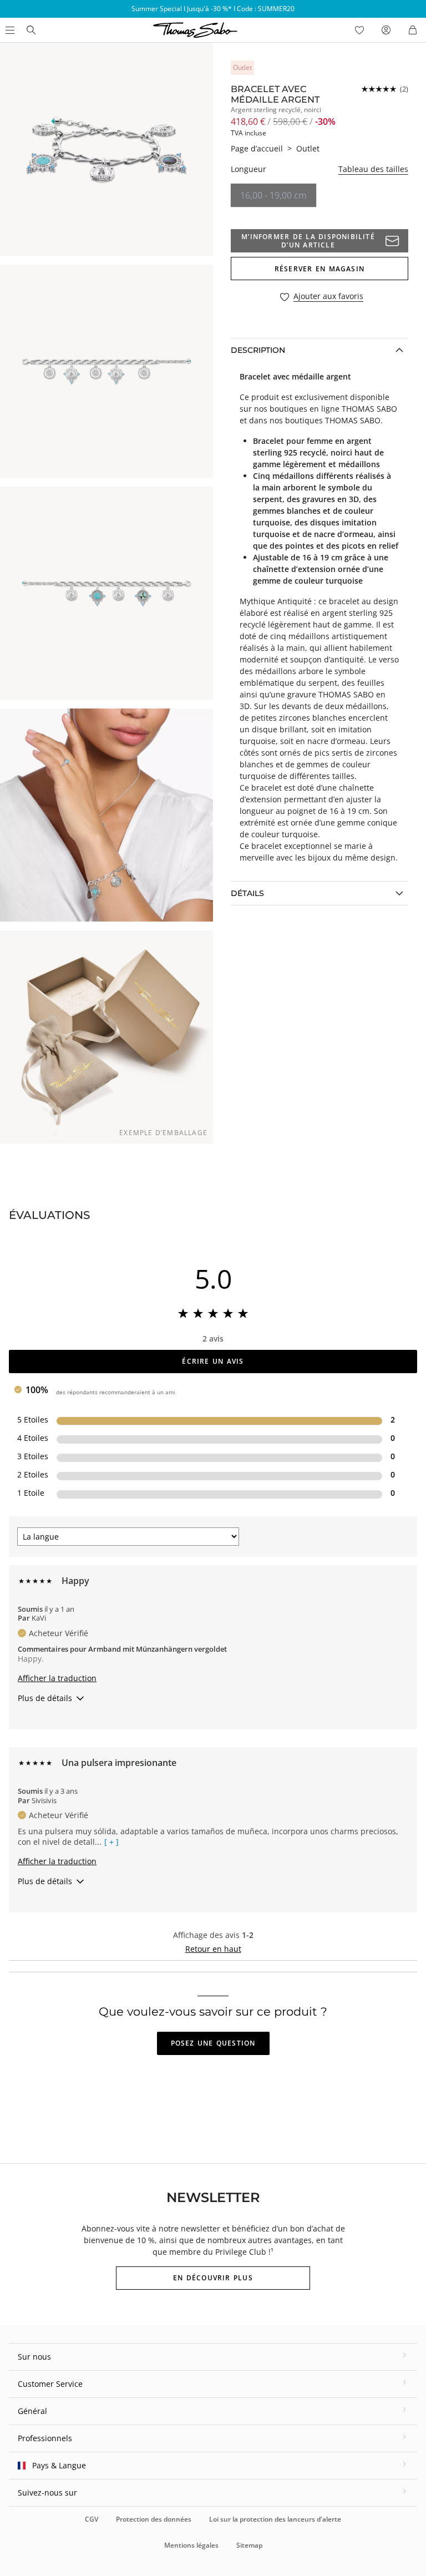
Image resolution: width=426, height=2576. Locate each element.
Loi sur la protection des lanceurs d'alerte (275, 2519)
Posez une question (213, 2043)
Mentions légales (191, 2545)
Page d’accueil (257, 148)
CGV (92, 2519)
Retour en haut (213, 1949)
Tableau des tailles (373, 169)
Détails (247, 893)
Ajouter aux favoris (328, 297)
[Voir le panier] (413, 30)
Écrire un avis (213, 1361)
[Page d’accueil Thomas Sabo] (31, 30)
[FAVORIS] (359, 30)
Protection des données (154, 2519)
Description (258, 350)
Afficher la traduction (57, 1678)
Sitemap (249, 2545)
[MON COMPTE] (386, 30)
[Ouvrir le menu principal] (9, 30)
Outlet (308, 148)
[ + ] (111, 1842)
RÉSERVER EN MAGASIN (319, 269)
